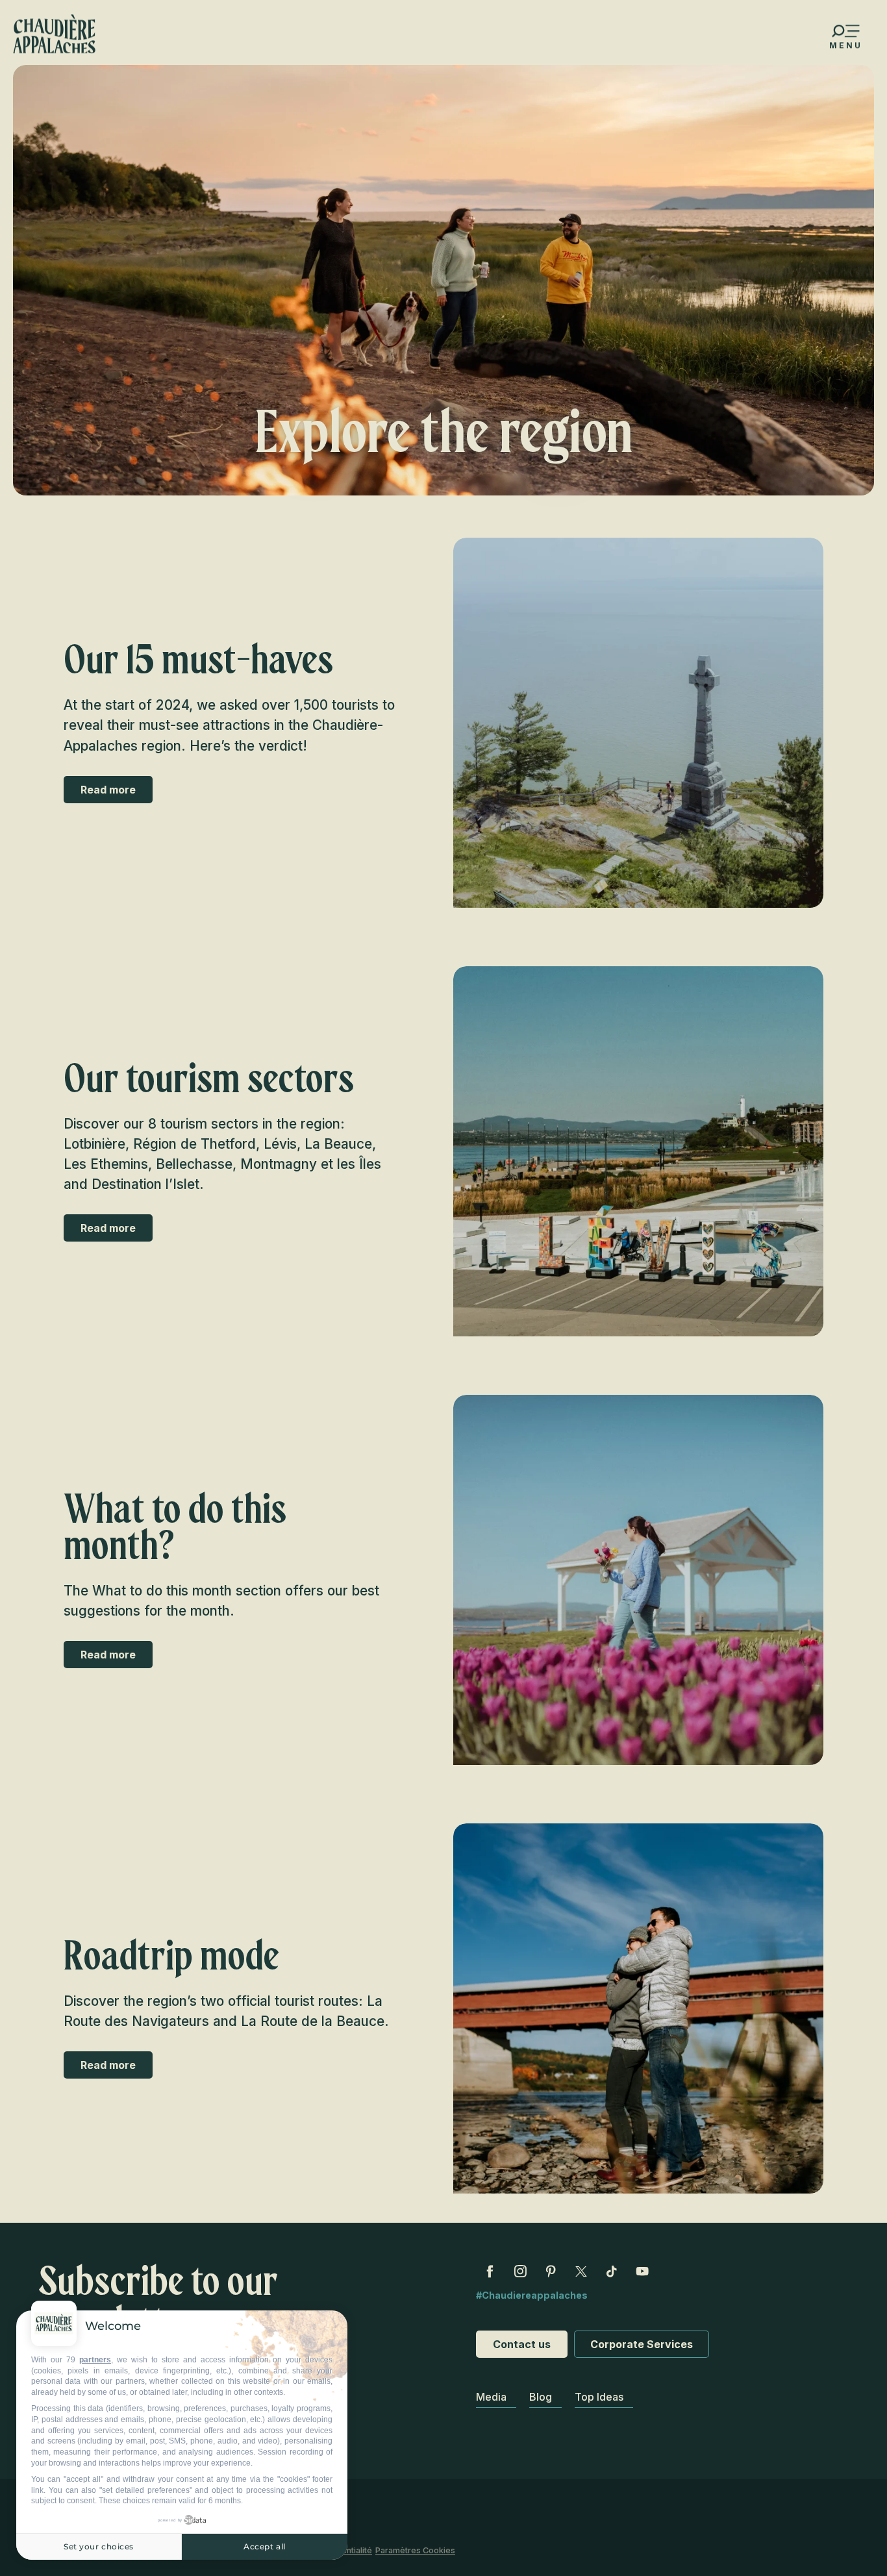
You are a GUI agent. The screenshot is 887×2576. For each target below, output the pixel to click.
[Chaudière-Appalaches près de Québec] (54, 34)
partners (95, 2360)
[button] (638, 723)
